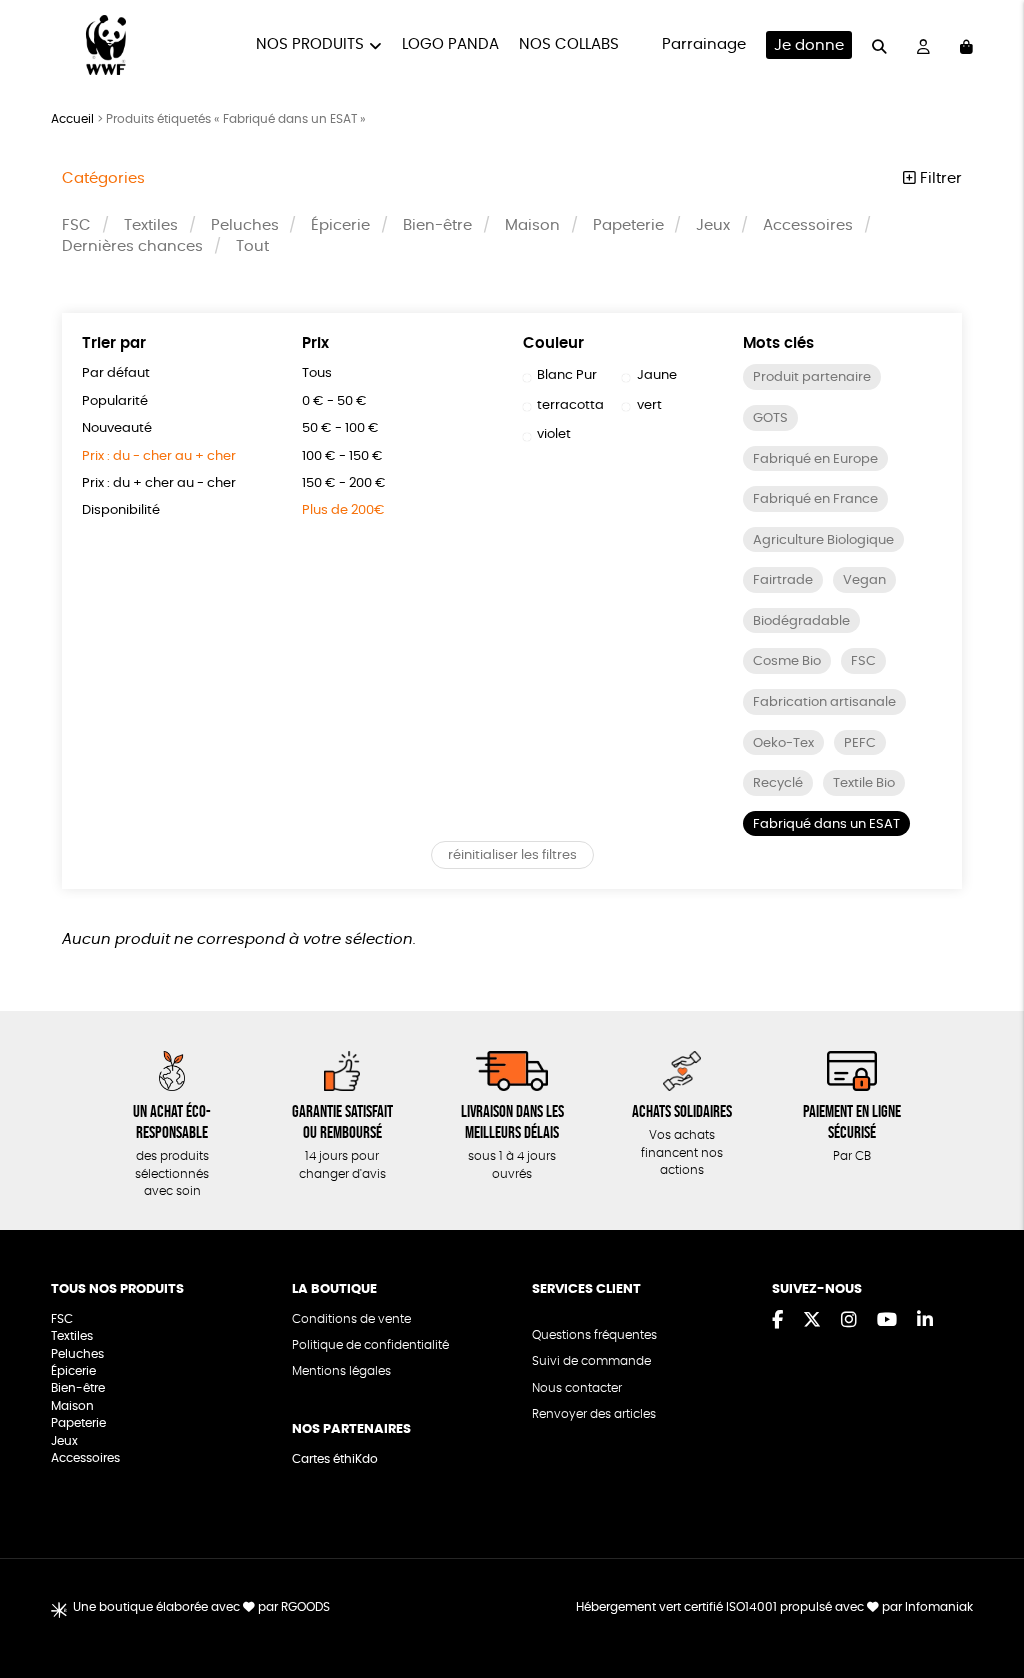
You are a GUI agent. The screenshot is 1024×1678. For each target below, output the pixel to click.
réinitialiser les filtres (512, 855)
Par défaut (116, 373)
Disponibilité (121, 510)
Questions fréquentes (594, 1335)
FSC (76, 225)
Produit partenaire (812, 377)
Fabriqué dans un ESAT (826, 824)
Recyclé (778, 783)
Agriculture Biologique (823, 540)
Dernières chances (132, 246)
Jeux (713, 225)
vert (649, 405)
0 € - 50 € (334, 401)
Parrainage (704, 44)
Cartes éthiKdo (335, 1459)
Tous (317, 373)
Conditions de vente (351, 1319)
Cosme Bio (787, 661)
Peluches (245, 225)
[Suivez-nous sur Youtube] (887, 1321)
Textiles (151, 225)
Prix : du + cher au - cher (159, 483)
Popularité (115, 401)
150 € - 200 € (344, 483)
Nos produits (310, 44)
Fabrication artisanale (824, 702)
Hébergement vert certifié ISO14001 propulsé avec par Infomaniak (774, 1607)
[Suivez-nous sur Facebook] (777, 1321)
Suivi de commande (591, 1361)
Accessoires (808, 225)
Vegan (864, 580)
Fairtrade (783, 580)
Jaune (657, 375)
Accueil (72, 119)
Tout (252, 246)
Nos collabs (569, 44)
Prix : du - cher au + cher (159, 456)
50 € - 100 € (340, 428)
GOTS (770, 418)
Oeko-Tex (783, 743)
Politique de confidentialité (370, 1345)
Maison (532, 225)
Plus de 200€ (343, 510)
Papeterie (628, 225)
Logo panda (450, 44)
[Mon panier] (966, 45)
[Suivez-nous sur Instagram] (849, 1321)
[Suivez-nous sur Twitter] (812, 1321)
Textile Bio (864, 783)
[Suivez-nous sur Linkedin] (925, 1321)
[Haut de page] (984, 1598)
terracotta (570, 405)
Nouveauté (117, 428)
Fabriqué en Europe (815, 459)
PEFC (860, 743)
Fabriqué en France (815, 499)
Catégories (103, 178)
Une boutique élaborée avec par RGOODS (201, 1607)
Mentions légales (341, 1371)
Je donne (809, 45)
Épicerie (340, 225)
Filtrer (939, 178)
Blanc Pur (567, 375)
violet (554, 434)
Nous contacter (577, 1388)
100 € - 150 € (342, 456)
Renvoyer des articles (594, 1414)
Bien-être (437, 225)
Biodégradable (801, 621)
